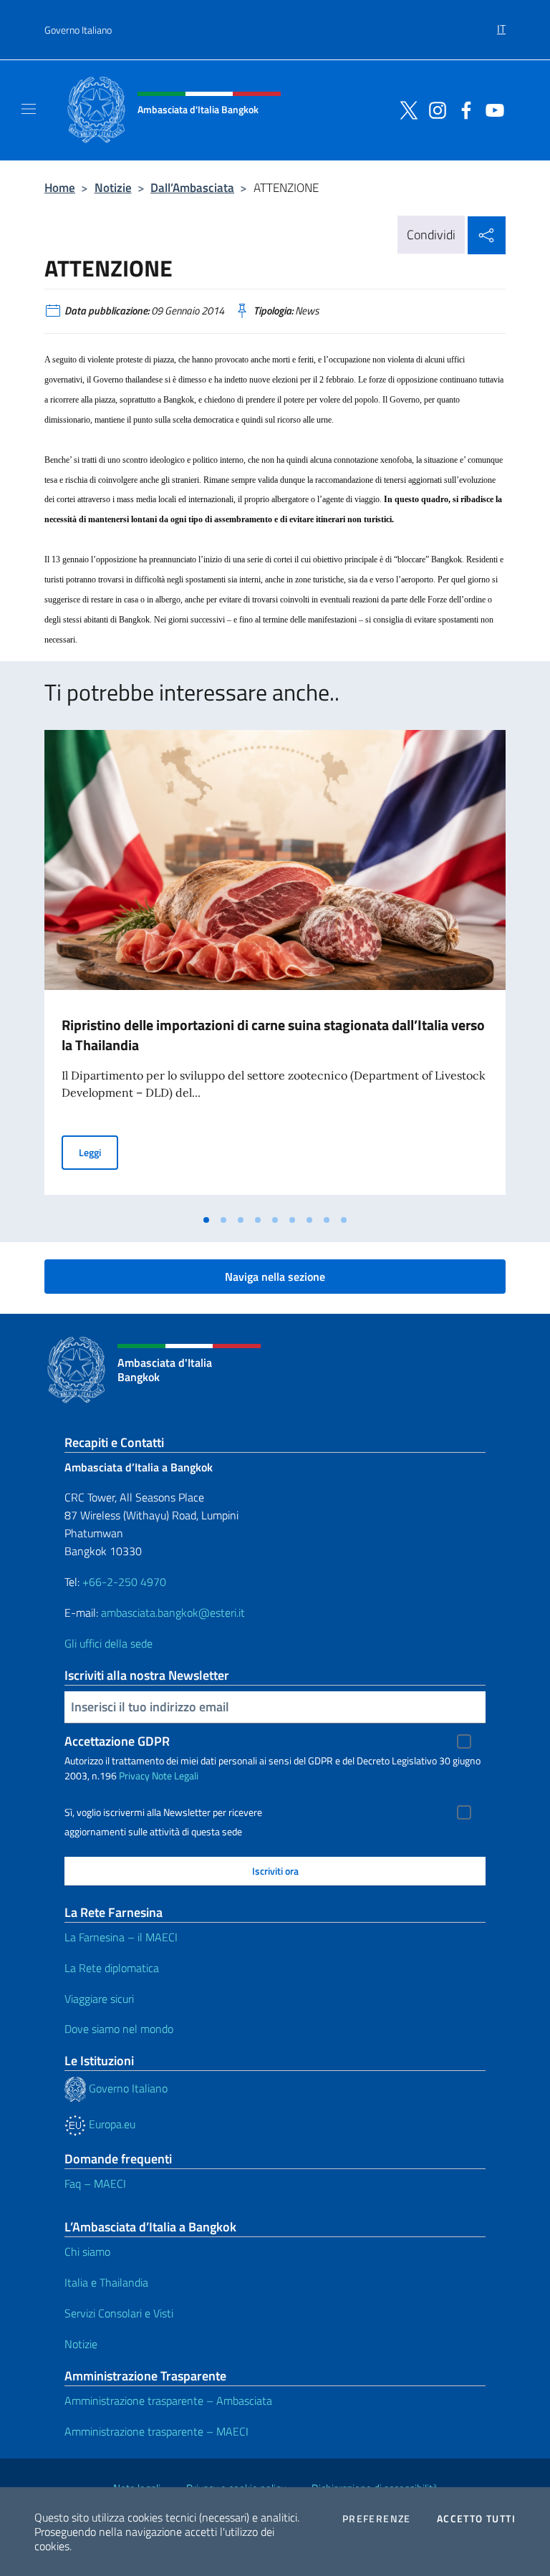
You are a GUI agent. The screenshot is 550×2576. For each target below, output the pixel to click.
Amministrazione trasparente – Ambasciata (168, 2400)
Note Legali (175, 1775)
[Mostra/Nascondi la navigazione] (29, 109)
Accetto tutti (476, 2519)
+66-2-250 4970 (124, 1582)
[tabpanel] (275, 968)
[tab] (206, 1220)
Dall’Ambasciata (192, 187)
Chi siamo (87, 2251)
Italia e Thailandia (106, 2282)
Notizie (113, 187)
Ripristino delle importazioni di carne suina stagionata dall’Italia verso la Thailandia (273, 1035)
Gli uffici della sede (108, 1643)
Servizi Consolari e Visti (119, 2313)
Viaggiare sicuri (99, 1999)
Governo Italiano (78, 30)
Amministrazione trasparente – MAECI (156, 2431)
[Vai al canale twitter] (405, 109)
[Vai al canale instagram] (434, 109)
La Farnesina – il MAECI (121, 1937)
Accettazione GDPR (117, 1741)
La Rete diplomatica (112, 1968)
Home (60, 187)
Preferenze (377, 2519)
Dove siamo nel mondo (119, 2029)
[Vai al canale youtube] (491, 109)
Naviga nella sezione (275, 1277)
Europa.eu (111, 2124)
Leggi (98, 1152)
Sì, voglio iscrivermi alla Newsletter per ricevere (163, 1812)
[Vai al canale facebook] (463, 109)
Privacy (134, 1775)
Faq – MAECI (95, 2183)
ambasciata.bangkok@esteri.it (173, 1613)
